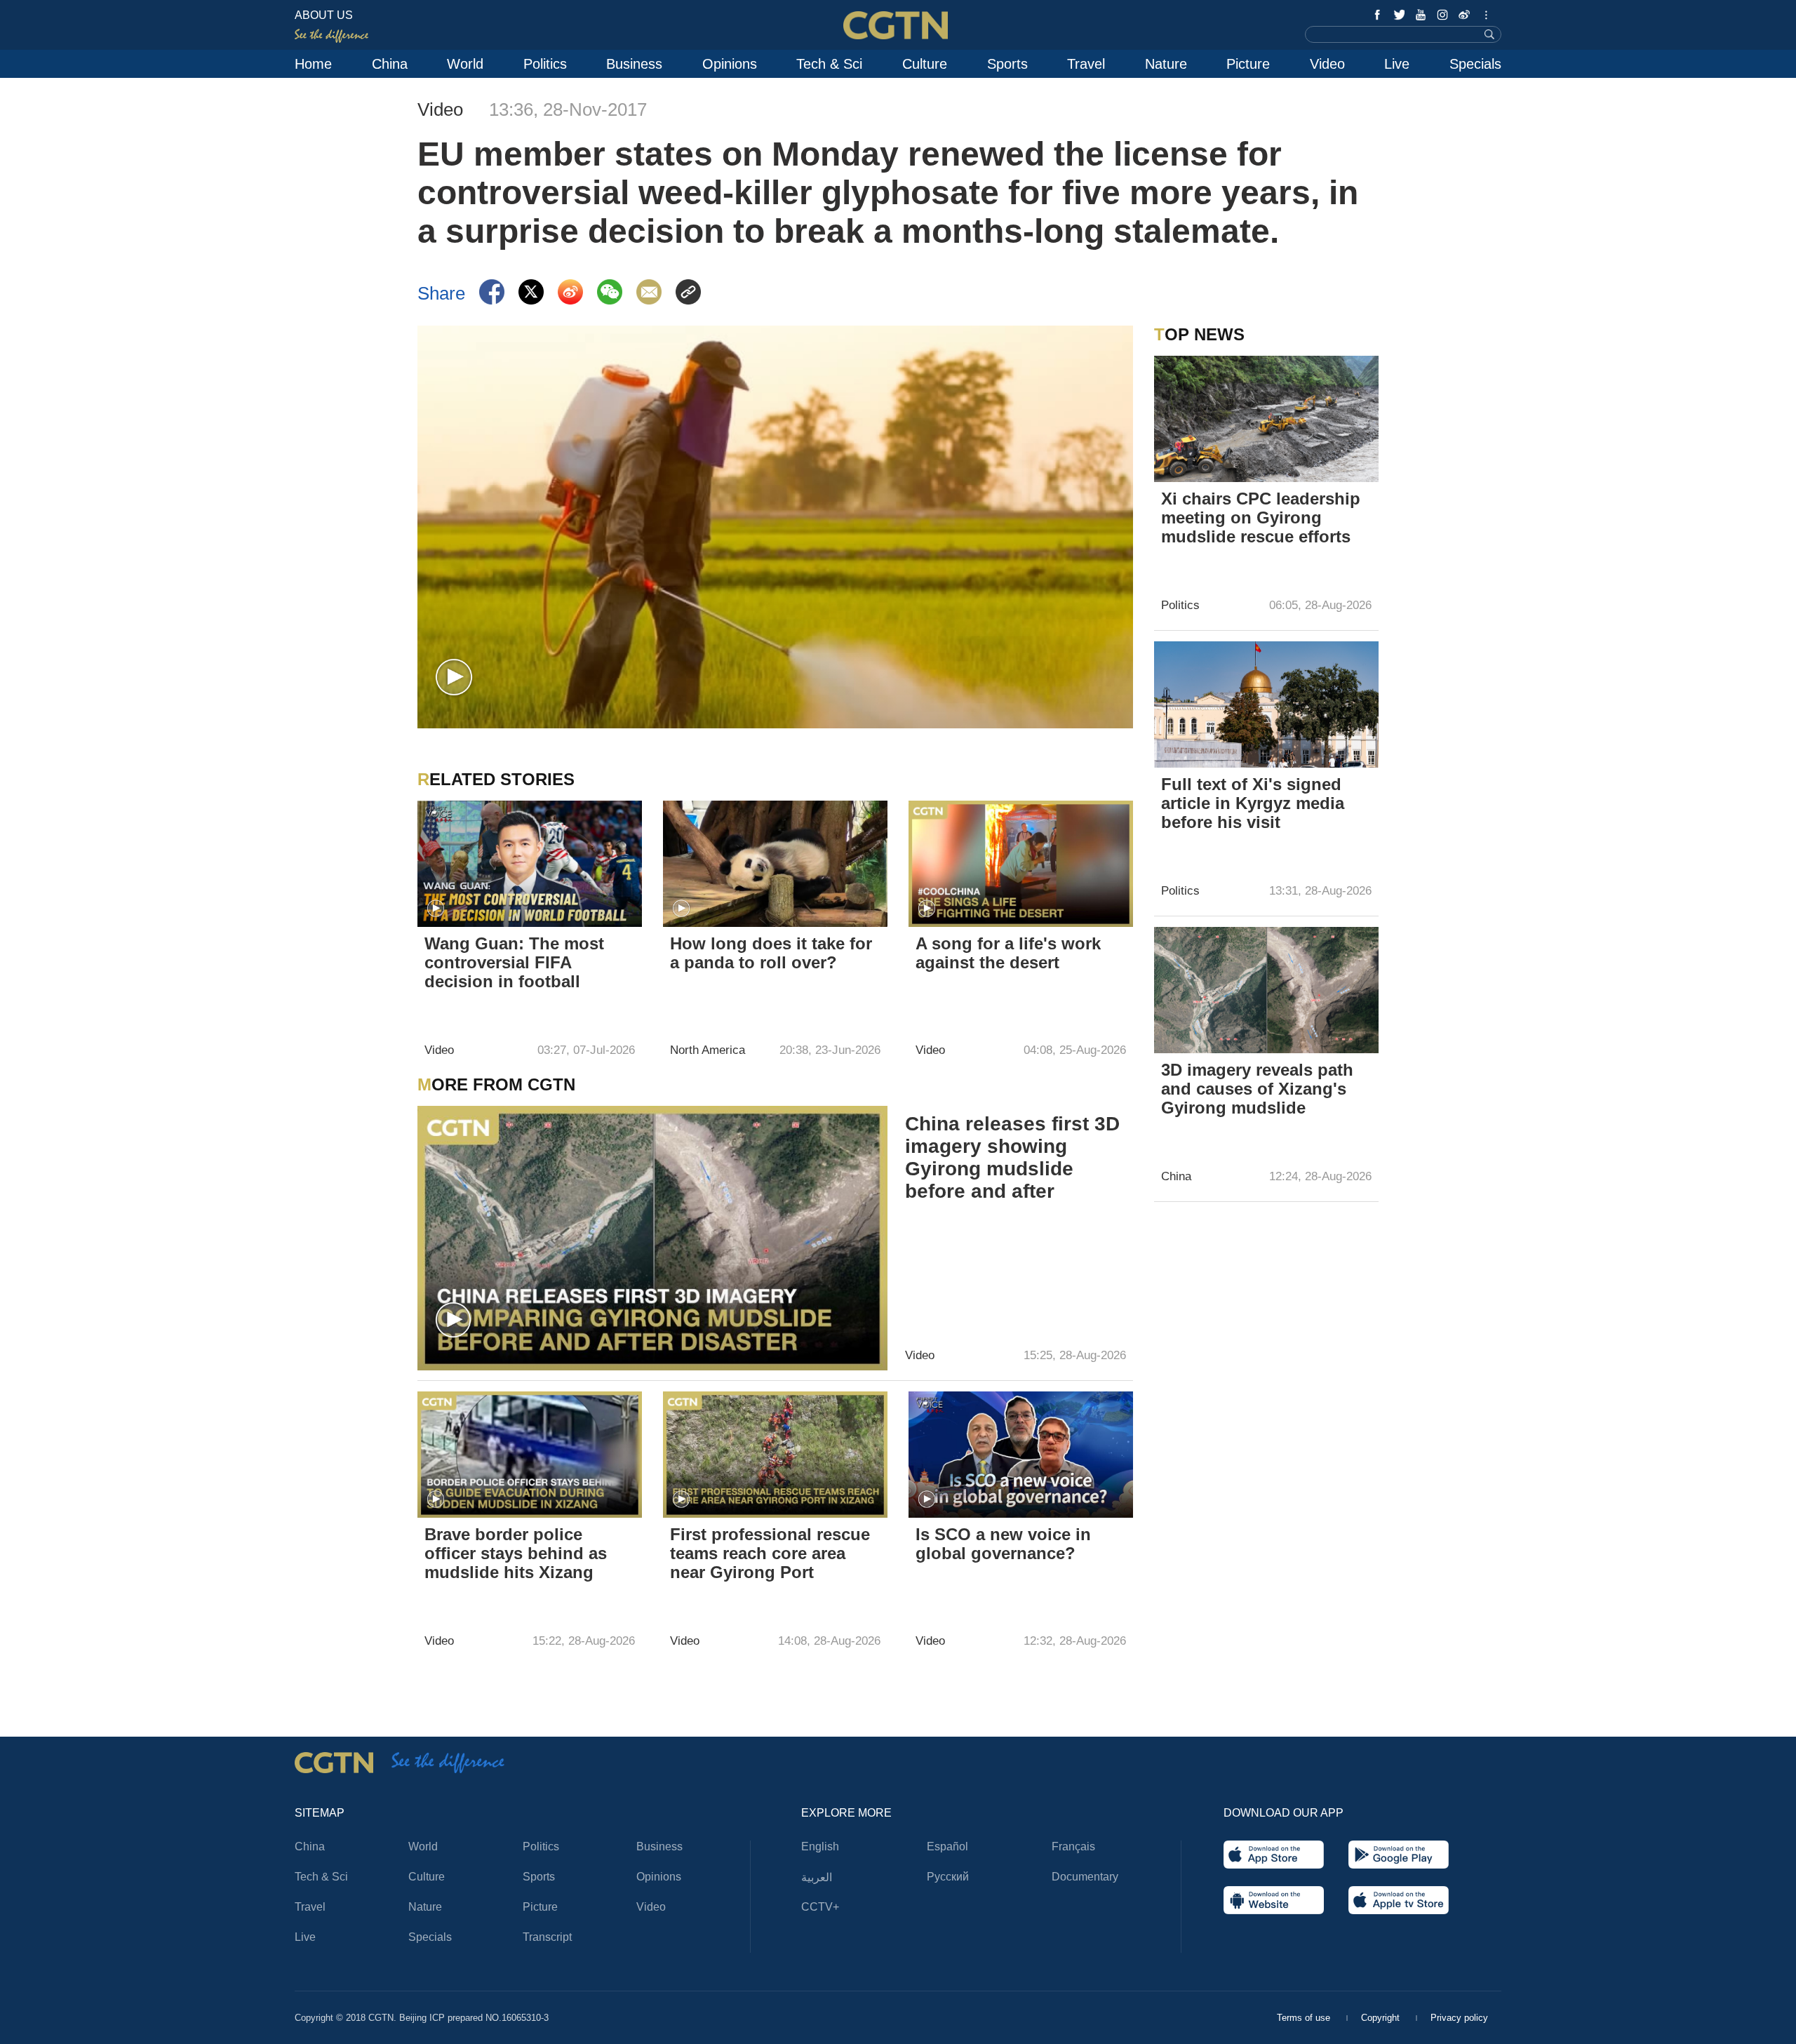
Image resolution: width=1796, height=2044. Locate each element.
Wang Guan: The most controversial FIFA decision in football (514, 962)
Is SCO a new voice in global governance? (1003, 1544)
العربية (817, 1877)
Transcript (547, 1937)
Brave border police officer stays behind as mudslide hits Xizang (516, 1553)
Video (1327, 64)
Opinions (730, 64)
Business (634, 64)
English (820, 1846)
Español (947, 1846)
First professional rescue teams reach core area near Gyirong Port (770, 1553)
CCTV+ (820, 1907)
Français (1073, 1846)
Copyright (1382, 2018)
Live (1397, 64)
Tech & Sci (829, 64)
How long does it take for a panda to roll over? (771, 953)
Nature (1166, 64)
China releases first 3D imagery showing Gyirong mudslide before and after (1012, 1157)
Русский (948, 1877)
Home (313, 64)
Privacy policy (1459, 2018)
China (390, 64)
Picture (1248, 64)
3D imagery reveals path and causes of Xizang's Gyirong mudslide (1257, 1089)
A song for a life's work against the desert (1008, 953)
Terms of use (1305, 2018)
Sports (1007, 64)
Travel (1086, 64)
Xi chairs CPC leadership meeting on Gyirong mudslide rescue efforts (1261, 517)
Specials (1475, 64)
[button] (454, 678)
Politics (545, 64)
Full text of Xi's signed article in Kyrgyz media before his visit (1253, 803)
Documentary (1085, 1877)
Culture (925, 64)
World (465, 64)
